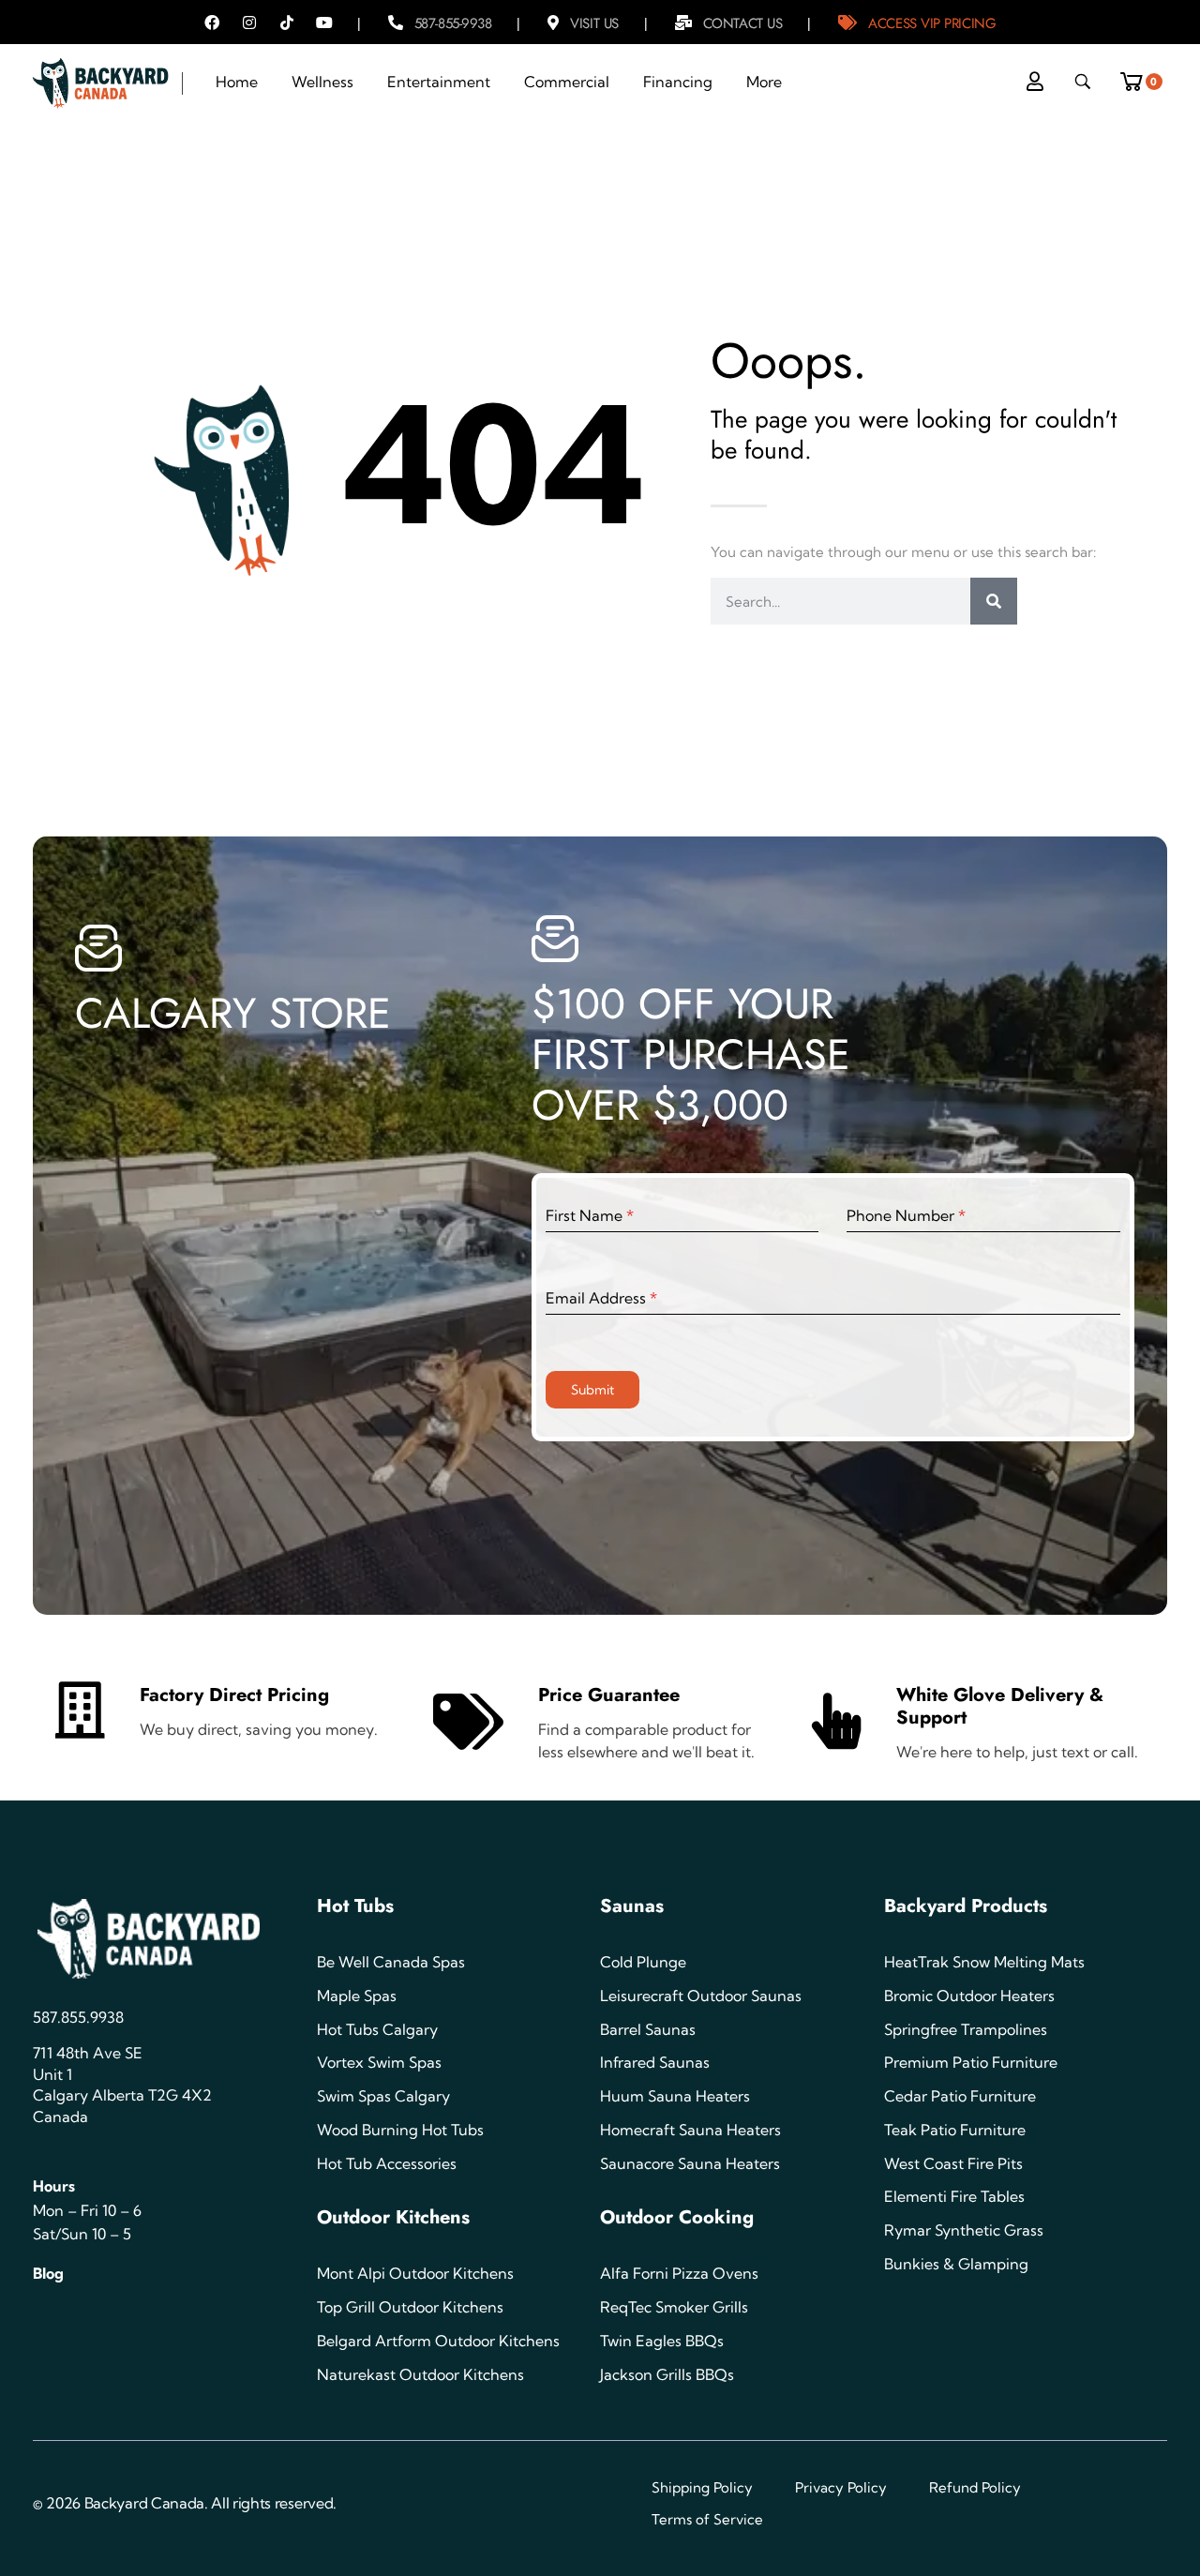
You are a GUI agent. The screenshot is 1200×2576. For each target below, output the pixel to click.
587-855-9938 (453, 23)
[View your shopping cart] (1138, 76)
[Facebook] (212, 23)
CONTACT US (743, 23)
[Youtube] (324, 23)
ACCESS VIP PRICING (932, 23)
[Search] (994, 601)
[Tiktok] (287, 23)
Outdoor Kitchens (393, 2217)
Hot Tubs (355, 1906)
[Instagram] (249, 23)
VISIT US (594, 23)
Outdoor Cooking (677, 2217)
